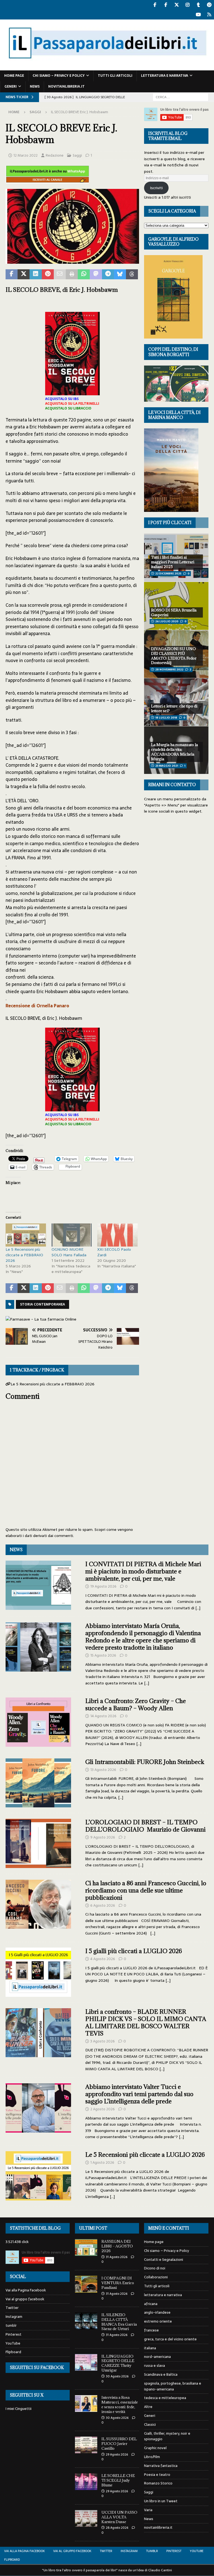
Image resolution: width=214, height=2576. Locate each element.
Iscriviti (156, 188)
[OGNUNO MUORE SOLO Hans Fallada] (72, 1235)
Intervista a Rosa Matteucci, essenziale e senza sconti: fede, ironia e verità (120, 2404)
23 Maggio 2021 (167, 766)
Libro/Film (152, 2457)
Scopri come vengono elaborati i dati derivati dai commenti (69, 1533)
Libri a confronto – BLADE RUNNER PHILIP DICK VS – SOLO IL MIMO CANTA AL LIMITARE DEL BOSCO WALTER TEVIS (146, 2023)
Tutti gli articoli (115, 76)
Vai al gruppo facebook (25, 2299)
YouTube (13, 2343)
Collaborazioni (156, 2277)
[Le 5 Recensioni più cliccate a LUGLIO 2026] (38, 2176)
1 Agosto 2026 (102, 2162)
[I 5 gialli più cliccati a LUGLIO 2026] (38, 1972)
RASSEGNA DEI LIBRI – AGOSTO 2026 (117, 2246)
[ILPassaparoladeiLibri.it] (107, 67)
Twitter (12, 2308)
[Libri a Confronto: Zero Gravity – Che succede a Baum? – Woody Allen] (38, 1722)
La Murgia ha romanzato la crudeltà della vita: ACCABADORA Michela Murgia (174, 752)
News (35, 87)
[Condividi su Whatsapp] (84, 274)
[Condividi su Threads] (132, 274)
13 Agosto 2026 (103, 1770)
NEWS (16, 1550)
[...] (198, 1608)
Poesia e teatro (157, 2475)
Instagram (14, 2317)
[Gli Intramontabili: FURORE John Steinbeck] (38, 1783)
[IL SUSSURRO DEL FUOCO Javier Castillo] (86, 2445)
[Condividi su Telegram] (108, 274)
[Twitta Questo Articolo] (24, 274)
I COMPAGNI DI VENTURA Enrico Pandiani (118, 2283)
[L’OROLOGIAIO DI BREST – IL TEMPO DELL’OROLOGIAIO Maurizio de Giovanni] (38, 1843)
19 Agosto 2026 (103, 1586)
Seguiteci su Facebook (37, 2367)
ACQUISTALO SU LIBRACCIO (68, 408)
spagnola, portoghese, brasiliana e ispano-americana (173, 2386)
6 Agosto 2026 (103, 1905)
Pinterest (14, 2334)
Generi (11, 87)
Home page (14, 76)
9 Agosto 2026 (103, 1837)
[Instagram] (187, 5)
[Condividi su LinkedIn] (36, 274)
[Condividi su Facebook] (12, 274)
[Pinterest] (209, 5)
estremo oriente (158, 2321)
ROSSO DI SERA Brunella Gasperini (174, 612)
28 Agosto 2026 (117, 2528)
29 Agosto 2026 (117, 2454)
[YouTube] (198, 15)
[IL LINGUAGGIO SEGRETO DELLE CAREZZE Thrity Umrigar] (86, 2362)
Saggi (77, 155)
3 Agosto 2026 (103, 2041)
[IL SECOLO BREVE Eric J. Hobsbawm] (72, 260)
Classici (150, 2425)
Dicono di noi (155, 2268)
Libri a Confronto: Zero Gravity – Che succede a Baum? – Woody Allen (136, 1705)
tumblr (11, 2325)
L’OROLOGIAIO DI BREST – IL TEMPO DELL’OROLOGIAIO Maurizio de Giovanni (145, 1826)
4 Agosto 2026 (103, 1959)
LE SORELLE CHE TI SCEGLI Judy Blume (118, 2480)
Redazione (55, 155)
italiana (150, 2348)
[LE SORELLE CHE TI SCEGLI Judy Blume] (86, 2482)
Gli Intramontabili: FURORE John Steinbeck (145, 1762)
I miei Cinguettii (19, 2409)
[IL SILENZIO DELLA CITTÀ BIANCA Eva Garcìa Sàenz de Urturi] (86, 2321)
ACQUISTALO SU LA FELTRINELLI (72, 404)
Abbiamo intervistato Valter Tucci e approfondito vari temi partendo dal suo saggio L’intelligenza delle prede (139, 2094)
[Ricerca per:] (181, 97)
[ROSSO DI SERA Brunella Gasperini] (176, 606)
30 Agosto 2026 (117, 2376)
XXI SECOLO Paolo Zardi (114, 1252)
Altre (148, 2407)
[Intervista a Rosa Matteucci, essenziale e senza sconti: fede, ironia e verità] (86, 2404)
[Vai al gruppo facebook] (166, 5)
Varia (148, 2510)
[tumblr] (198, 5)
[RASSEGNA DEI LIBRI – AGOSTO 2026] (86, 2247)
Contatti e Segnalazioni (164, 2260)
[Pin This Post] (48, 274)
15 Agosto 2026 (103, 1655)
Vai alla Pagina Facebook (26, 2290)
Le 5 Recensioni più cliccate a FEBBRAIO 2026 (24, 1255)
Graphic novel (155, 2448)
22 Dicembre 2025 (168, 573)
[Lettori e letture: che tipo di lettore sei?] (176, 702)
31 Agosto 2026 (117, 2257)
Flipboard (13, 2352)
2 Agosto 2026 (103, 2109)
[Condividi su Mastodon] (96, 274)
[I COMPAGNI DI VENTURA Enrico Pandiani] (86, 2284)
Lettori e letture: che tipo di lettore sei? (174, 708)
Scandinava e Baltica (161, 2374)
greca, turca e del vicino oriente (170, 2339)
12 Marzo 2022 (25, 155)
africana (151, 2304)
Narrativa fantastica (161, 2466)
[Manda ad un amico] (60, 274)
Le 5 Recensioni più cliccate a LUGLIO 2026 (145, 2155)
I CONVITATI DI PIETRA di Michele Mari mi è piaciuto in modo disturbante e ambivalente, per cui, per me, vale (143, 1571)
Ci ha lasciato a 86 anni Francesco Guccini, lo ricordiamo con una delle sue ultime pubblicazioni (146, 1890)
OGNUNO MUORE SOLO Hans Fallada (69, 1252)
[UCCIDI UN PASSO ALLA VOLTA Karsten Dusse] (86, 2518)
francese (151, 2330)
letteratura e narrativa (165, 76)
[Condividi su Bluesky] (120, 274)
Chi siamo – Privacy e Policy (59, 76)
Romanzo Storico (158, 2483)
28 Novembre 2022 (169, 669)
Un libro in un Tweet (161, 2501)
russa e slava (155, 2366)
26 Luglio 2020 (167, 621)
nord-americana (157, 2357)
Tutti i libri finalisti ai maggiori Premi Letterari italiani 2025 (173, 562)
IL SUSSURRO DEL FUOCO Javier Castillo (119, 2444)
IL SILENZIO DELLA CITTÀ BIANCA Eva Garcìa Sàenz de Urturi (119, 2322)
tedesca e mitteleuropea (165, 2398)
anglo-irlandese (157, 2312)
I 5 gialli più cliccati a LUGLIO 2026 (134, 1951)
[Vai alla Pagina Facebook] (155, 5)
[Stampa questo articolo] (72, 274)
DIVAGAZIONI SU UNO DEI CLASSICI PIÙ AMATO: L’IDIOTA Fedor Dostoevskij (174, 656)
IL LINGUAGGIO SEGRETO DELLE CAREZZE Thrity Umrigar (118, 2363)
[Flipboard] (209, 15)
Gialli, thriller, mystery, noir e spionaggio (167, 2436)
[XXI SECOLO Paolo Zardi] (117, 1235)
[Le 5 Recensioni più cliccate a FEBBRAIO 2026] (26, 1235)
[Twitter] (177, 5)
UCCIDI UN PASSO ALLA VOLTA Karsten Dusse (119, 2517)
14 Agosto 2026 (103, 1716)
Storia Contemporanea (42, 1304)
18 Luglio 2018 (166, 718)
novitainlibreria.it (66, 87)
